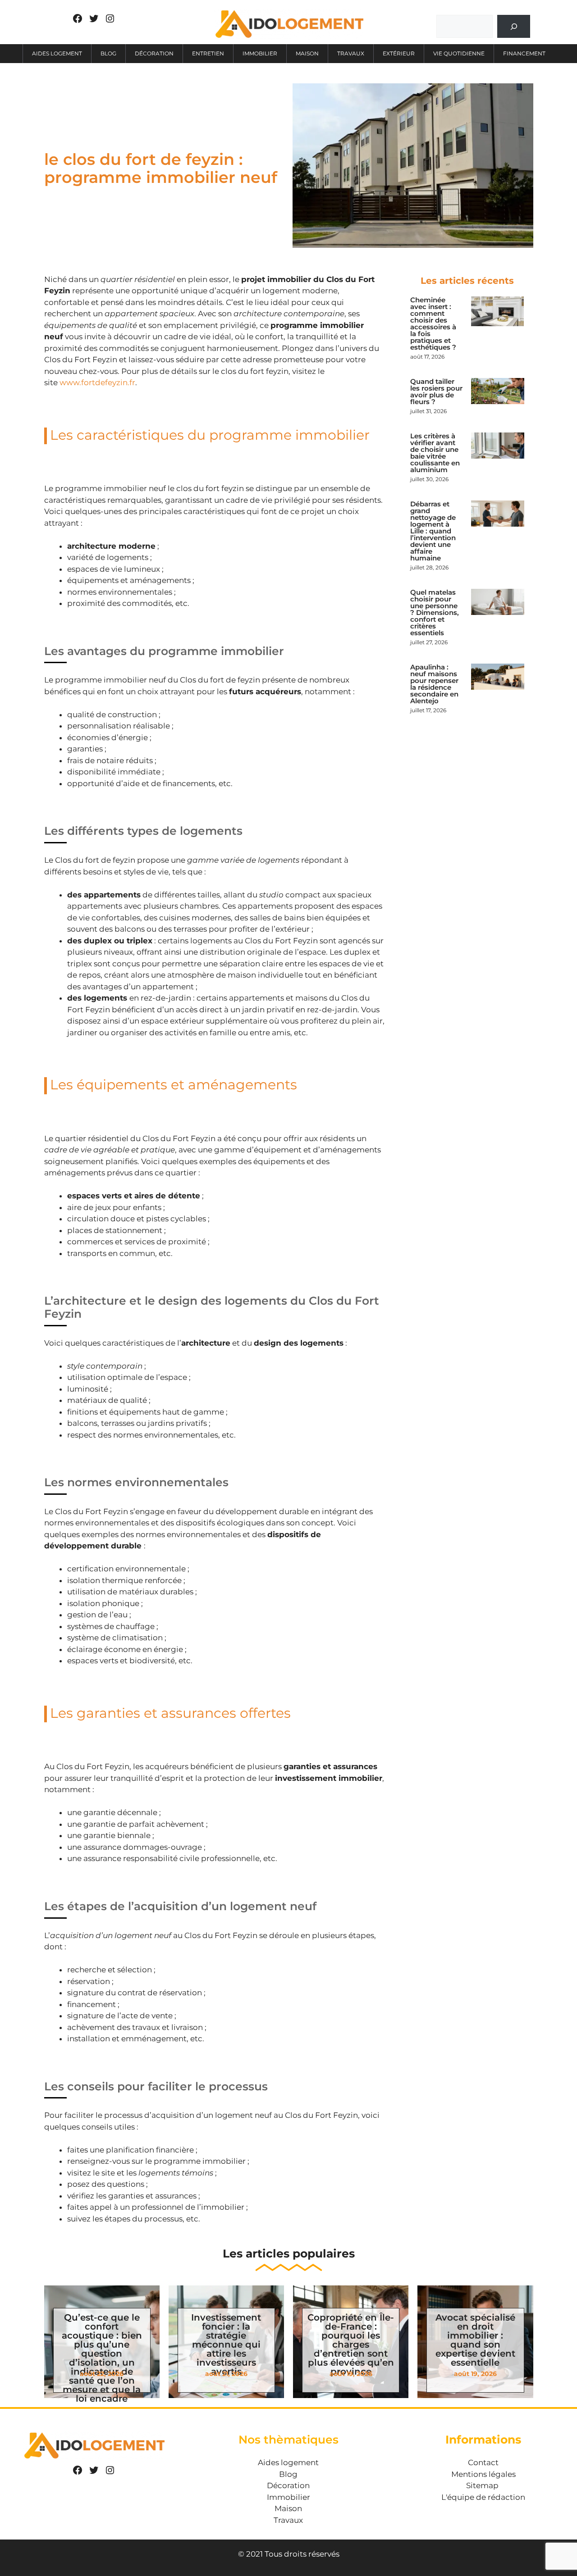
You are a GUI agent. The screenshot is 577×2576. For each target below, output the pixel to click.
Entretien (208, 53)
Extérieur (399, 53)
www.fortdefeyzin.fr (97, 382)
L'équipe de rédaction (483, 2497)
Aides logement (57, 53)
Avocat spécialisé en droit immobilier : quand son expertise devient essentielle (475, 2340)
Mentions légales (483, 2474)
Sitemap (482, 2485)
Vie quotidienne (459, 53)
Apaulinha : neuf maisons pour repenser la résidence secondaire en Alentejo (434, 684)
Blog (108, 53)
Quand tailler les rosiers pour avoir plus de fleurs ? (436, 391)
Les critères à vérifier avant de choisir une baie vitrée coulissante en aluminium (435, 453)
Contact (483, 2462)
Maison (307, 53)
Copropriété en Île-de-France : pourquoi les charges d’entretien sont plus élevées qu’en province (351, 2344)
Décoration (154, 53)
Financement (524, 53)
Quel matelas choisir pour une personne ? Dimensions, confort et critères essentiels (435, 612)
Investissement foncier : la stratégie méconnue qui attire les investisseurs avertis (226, 2344)
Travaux (351, 53)
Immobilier (260, 53)
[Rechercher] (514, 26)
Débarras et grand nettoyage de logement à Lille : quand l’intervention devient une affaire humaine (433, 531)
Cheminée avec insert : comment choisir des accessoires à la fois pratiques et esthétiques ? (433, 323)
